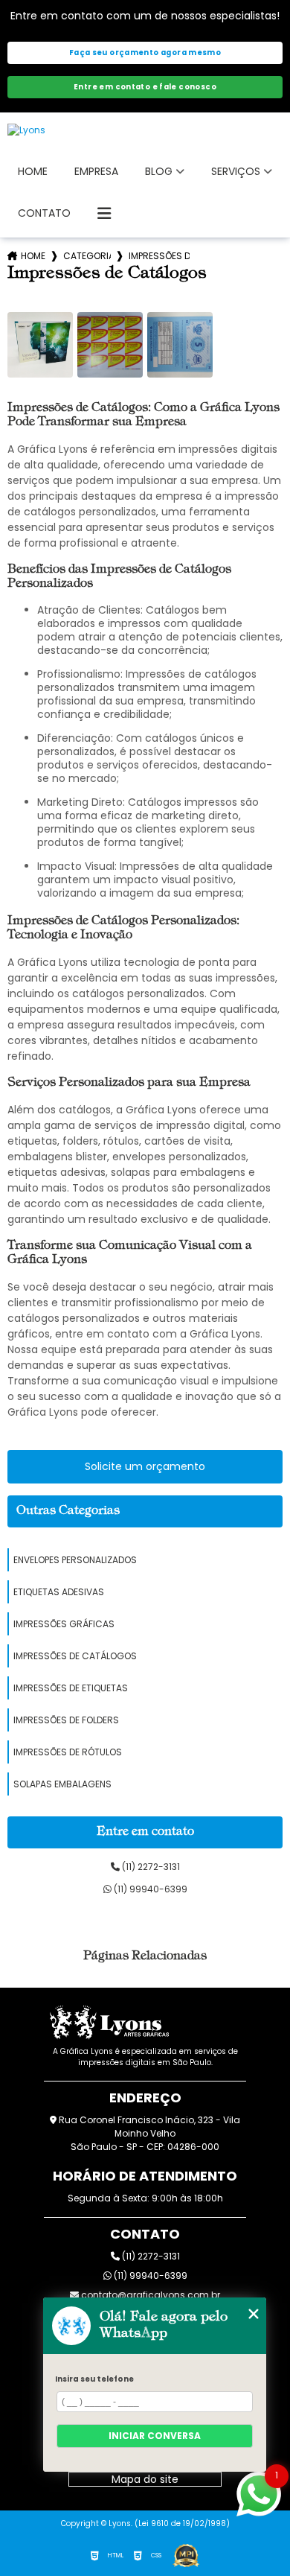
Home (33, 171)
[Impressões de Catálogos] (40, 345)
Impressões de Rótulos (68, 1752)
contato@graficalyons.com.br (149, 2295)
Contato (44, 213)
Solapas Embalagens (62, 1784)
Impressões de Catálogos (75, 1656)
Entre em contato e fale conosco (145, 87)
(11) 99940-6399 (149, 1889)
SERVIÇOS (236, 171)
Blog (159, 171)
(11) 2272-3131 (150, 1867)
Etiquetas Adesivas (59, 1592)
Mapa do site (145, 2479)
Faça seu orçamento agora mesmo (145, 53)
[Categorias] (104, 214)
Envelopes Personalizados (75, 1560)
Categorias (87, 256)
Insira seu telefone (94, 2379)
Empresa (96, 171)
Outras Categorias (68, 1511)
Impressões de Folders (66, 1720)
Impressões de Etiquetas (71, 1688)
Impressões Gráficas (64, 1624)
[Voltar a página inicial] (145, 130)
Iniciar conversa (155, 2436)
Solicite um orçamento (145, 1466)
